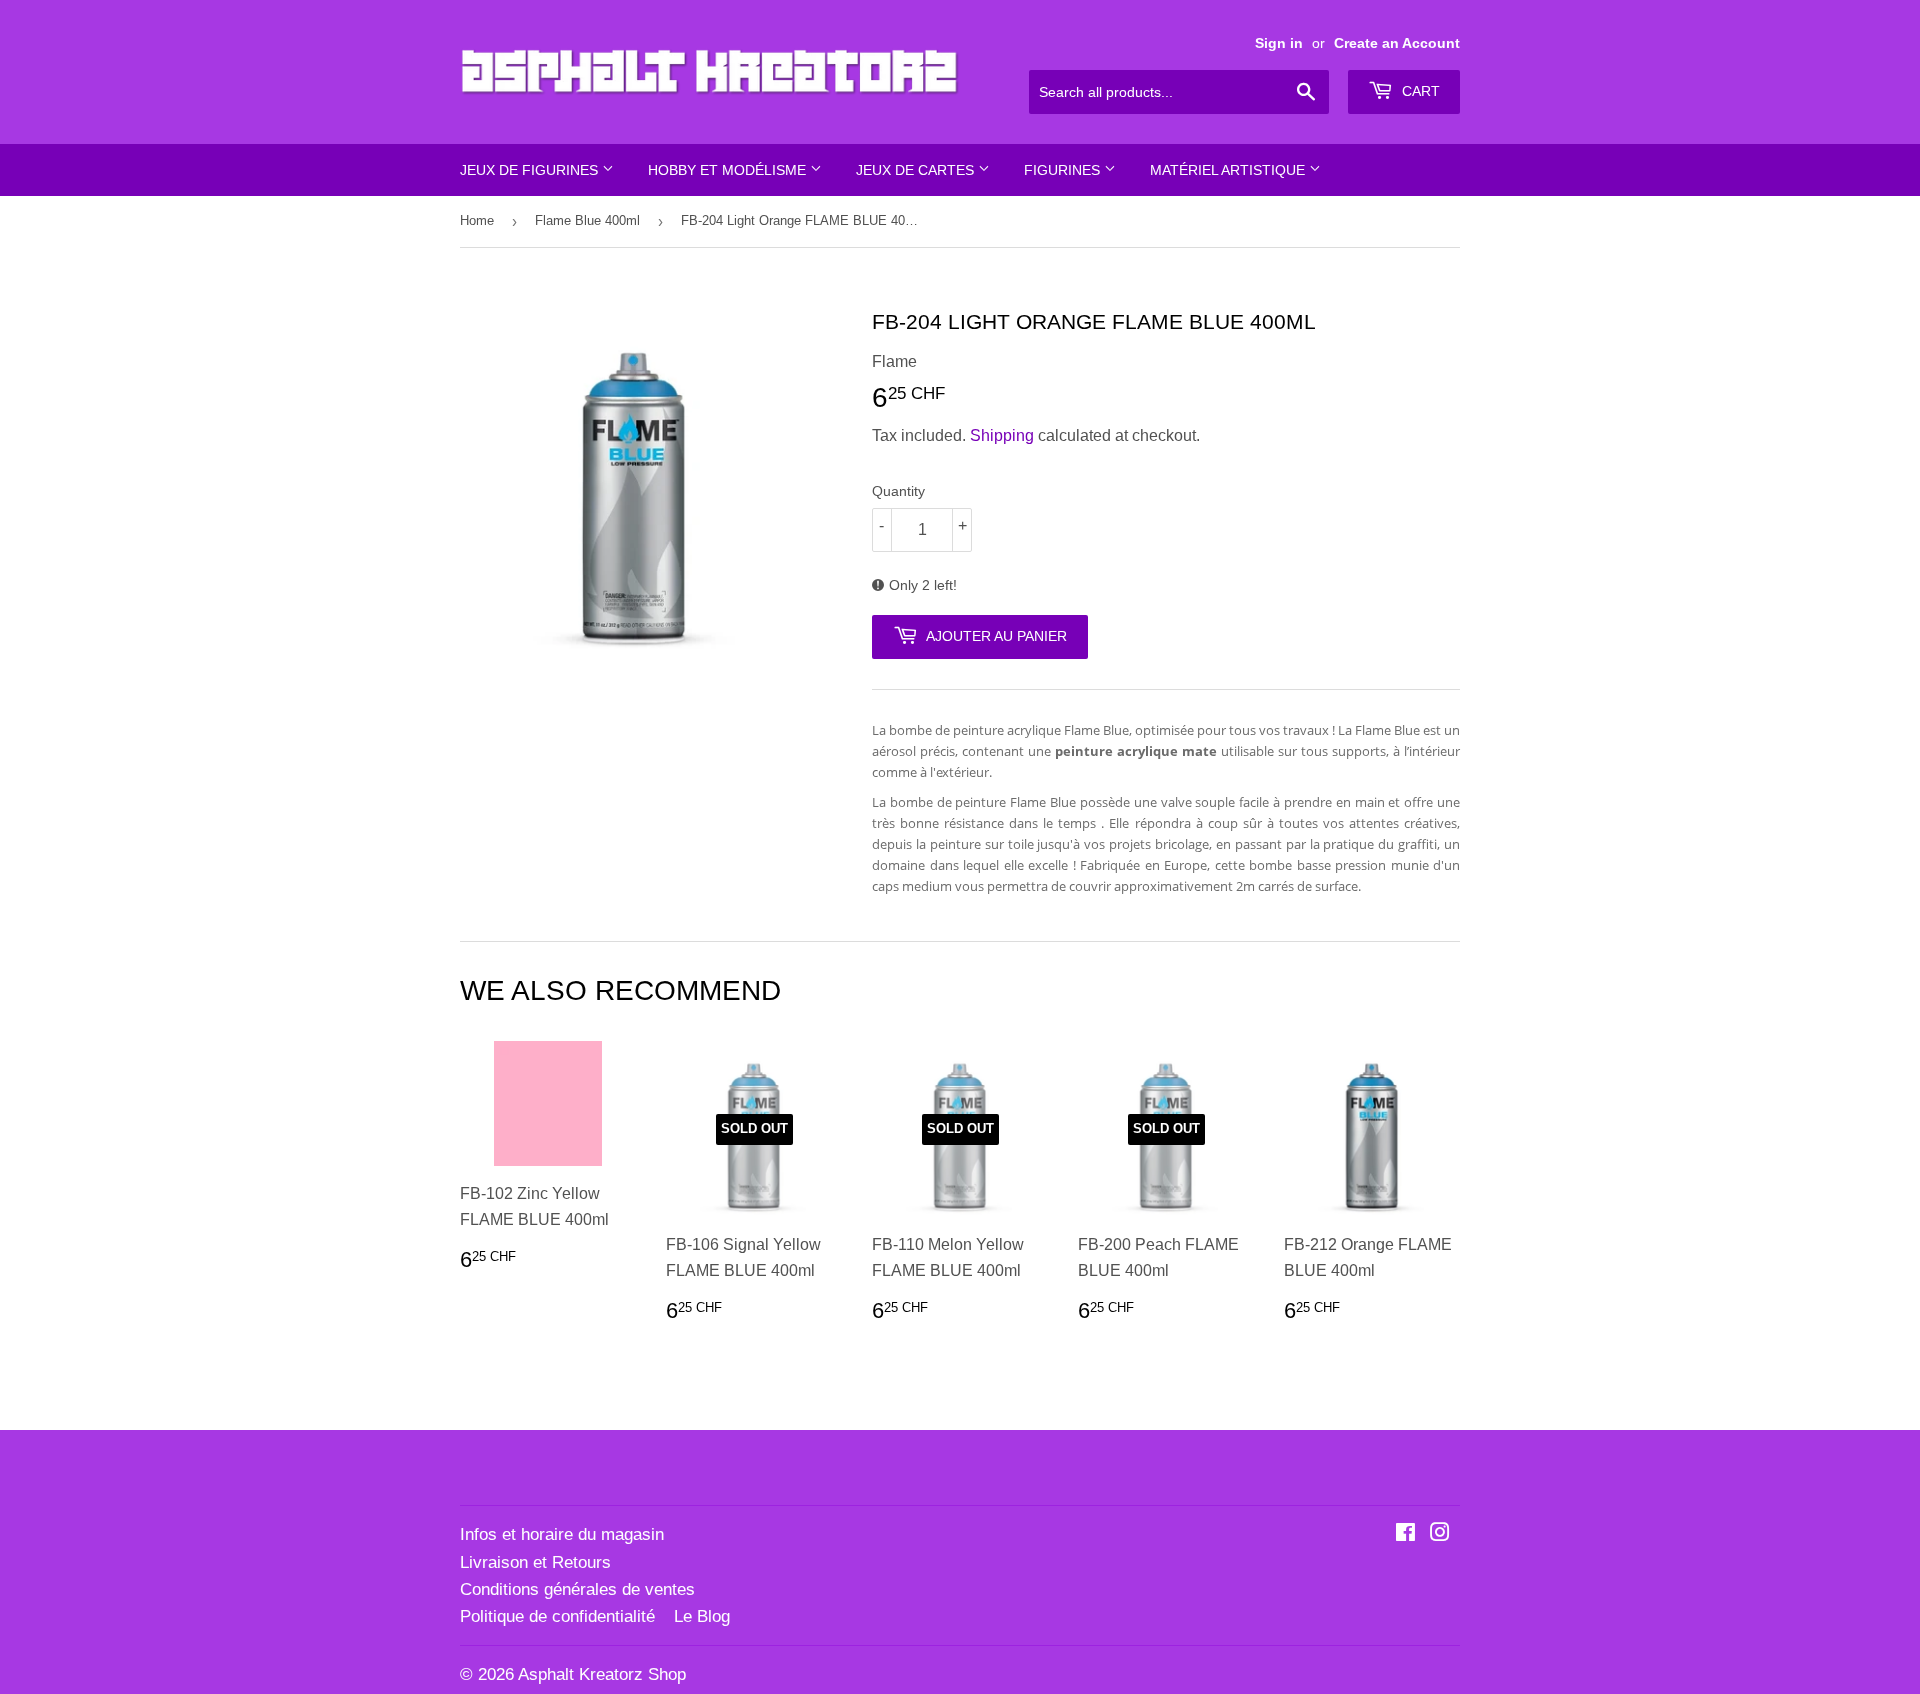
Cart (1419, 91)
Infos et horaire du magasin (562, 1534)
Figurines (1064, 170)
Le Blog (702, 1616)
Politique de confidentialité (557, 1616)
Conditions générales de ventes (577, 1589)
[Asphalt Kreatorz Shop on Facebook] (1405, 1534)
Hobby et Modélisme (729, 170)
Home (477, 220)
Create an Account (1397, 43)
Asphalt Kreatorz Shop (602, 1674)
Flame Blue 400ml (587, 220)
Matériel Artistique (1229, 170)
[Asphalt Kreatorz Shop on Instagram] (1440, 1534)
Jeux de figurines (531, 170)
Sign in (1279, 43)
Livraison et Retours (535, 1562)
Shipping (1002, 435)
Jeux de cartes (917, 170)
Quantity (898, 491)
